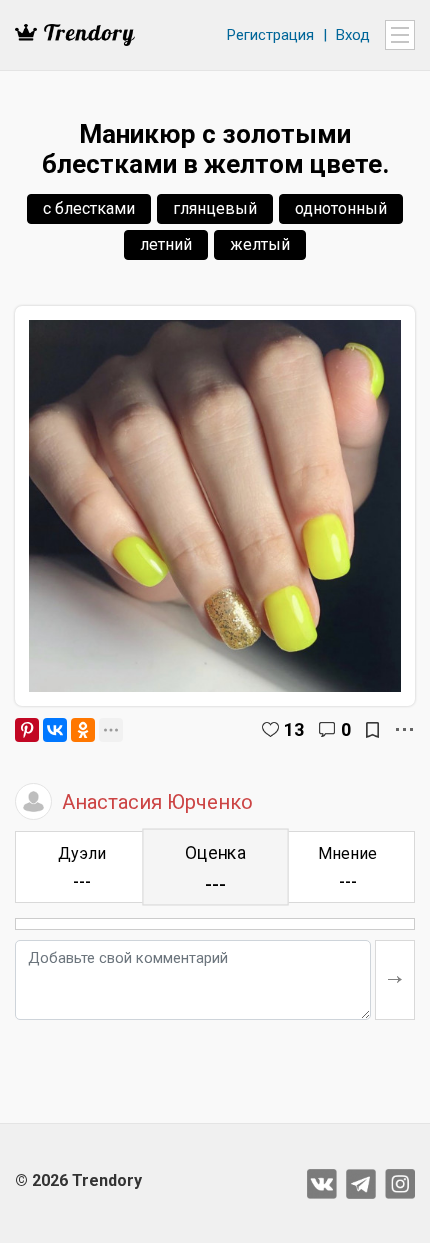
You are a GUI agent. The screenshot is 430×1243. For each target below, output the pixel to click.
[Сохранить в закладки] (372, 730)
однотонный (341, 208)
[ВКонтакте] (55, 730)
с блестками (89, 208)
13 (294, 729)
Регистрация (270, 35)
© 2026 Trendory (78, 1180)
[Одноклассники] (83, 730)
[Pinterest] (27, 730)
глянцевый (215, 208)
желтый (260, 244)
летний (166, 244)
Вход (353, 35)
